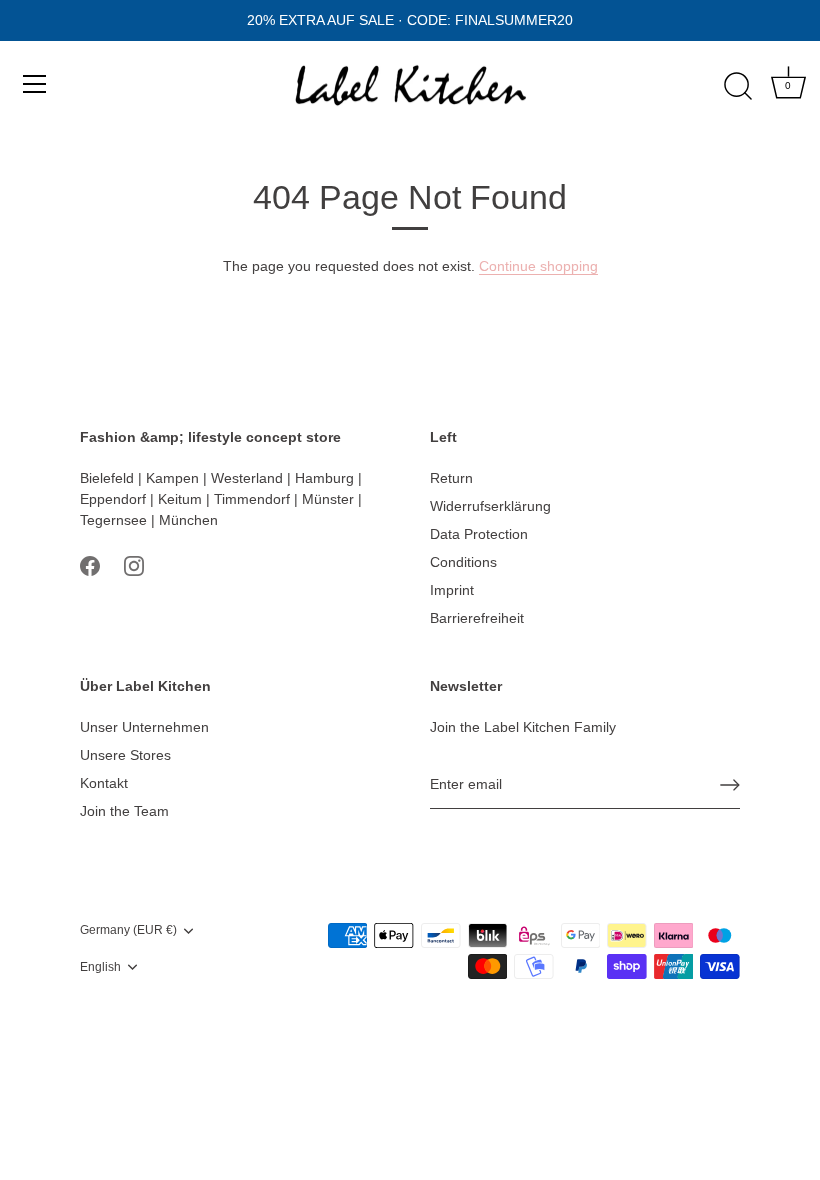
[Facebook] (90, 565)
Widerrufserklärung (490, 506)
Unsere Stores (125, 755)
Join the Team (124, 811)
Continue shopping (538, 266)
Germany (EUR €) (128, 930)
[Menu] (35, 84)
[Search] (738, 87)
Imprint (452, 590)
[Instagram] (134, 565)
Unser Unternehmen (144, 727)
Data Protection (479, 534)
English (100, 967)
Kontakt (104, 783)
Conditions (463, 562)
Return (451, 478)
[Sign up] (730, 785)
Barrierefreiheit (477, 618)
